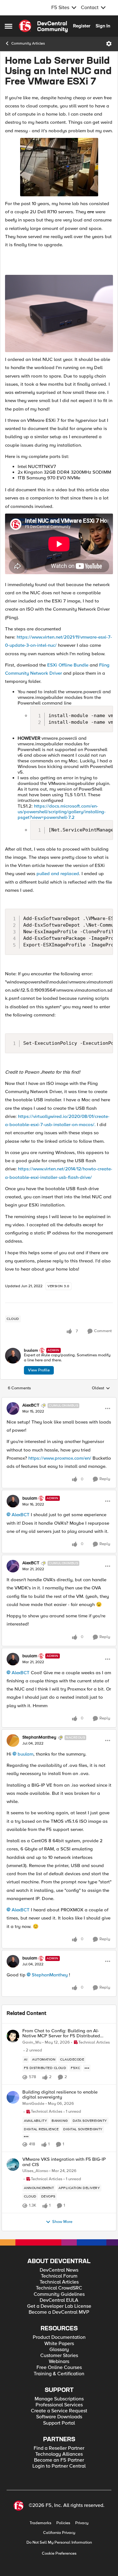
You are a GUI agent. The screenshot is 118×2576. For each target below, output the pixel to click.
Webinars (59, 2362)
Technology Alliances (59, 2454)
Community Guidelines (59, 2294)
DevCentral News (59, 2270)
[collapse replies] (59, 1400)
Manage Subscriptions (59, 2399)
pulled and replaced (58, 874)
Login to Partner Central (59, 2466)
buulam (31, 1351)
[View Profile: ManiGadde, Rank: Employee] (13, 2097)
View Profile (39, 1370)
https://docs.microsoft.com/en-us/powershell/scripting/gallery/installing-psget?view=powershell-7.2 (62, 812)
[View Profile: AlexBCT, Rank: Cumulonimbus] (13, 1408)
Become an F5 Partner (59, 2460)
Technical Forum (59, 2276)
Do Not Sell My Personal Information (59, 2543)
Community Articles (28, 44)
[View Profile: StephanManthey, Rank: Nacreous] (13, 1740)
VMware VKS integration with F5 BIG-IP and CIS (64, 2162)
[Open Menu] (109, 44)
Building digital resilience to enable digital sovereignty (60, 2095)
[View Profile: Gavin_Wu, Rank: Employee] (13, 2036)
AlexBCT (31, 1405)
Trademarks (40, 2523)
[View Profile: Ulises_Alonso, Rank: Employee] (13, 2165)
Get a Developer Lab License (59, 2306)
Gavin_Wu (32, 2042)
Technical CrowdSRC (59, 2288)
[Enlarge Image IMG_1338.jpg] (59, 167)
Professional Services (59, 2405)
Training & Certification (59, 2374)
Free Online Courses (59, 2368)
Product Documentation (59, 2337)
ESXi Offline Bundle (68, 665)
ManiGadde (33, 2104)
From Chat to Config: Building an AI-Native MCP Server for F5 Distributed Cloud (61, 2033)
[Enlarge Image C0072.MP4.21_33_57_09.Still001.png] (59, 313)
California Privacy (59, 2533)
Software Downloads (59, 2417)
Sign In (103, 26)
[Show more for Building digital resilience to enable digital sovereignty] (26, 2137)
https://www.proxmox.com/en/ (60, 1458)
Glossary (59, 2350)
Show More (62, 2222)
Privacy (82, 2523)
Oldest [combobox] (101, 1388)
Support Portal (59, 2423)
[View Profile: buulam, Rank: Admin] (13, 1356)
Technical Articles (59, 2282)
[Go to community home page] (43, 26)
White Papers (59, 2344)
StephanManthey (39, 1737)
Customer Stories (59, 2356)
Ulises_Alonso (35, 2171)
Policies (63, 2523)
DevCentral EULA (59, 2300)
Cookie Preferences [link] (59, 2553)
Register (82, 26)
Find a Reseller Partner (59, 2448)
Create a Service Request (59, 2411)
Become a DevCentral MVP (59, 2312)
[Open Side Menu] (8, 26)
